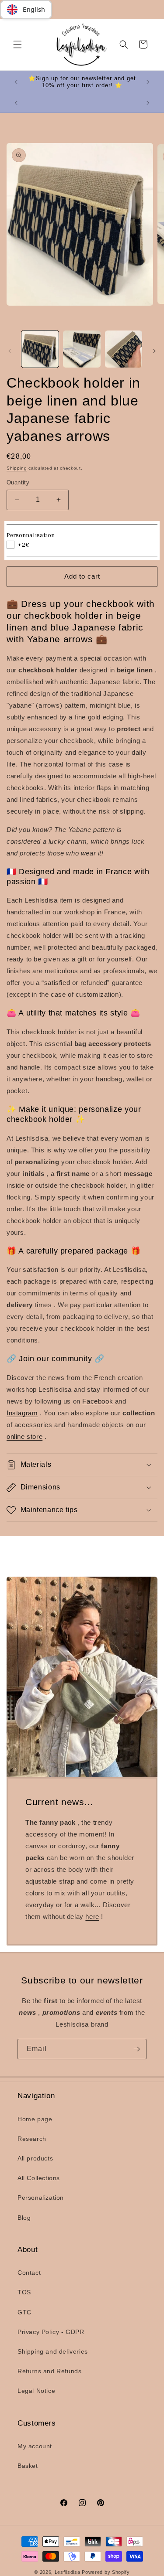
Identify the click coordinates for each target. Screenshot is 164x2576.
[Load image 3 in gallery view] (124, 349)
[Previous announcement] (16, 82)
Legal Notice (36, 2391)
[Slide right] (154, 351)
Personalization (41, 2198)
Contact (29, 2273)
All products (35, 2158)
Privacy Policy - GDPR (51, 2332)
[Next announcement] (148, 82)
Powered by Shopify (106, 2572)
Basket (28, 2466)
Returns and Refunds (49, 2371)
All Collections (39, 2178)
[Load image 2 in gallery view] (82, 349)
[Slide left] (10, 351)
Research (32, 2139)
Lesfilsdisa (68, 2572)
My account (35, 2446)
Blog (24, 2218)
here (92, 1917)
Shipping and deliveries (53, 2351)
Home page (35, 2119)
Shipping (17, 468)
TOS (24, 2292)
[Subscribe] (136, 2049)
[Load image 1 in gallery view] (40, 349)
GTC (24, 2312)
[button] (17, 44)
